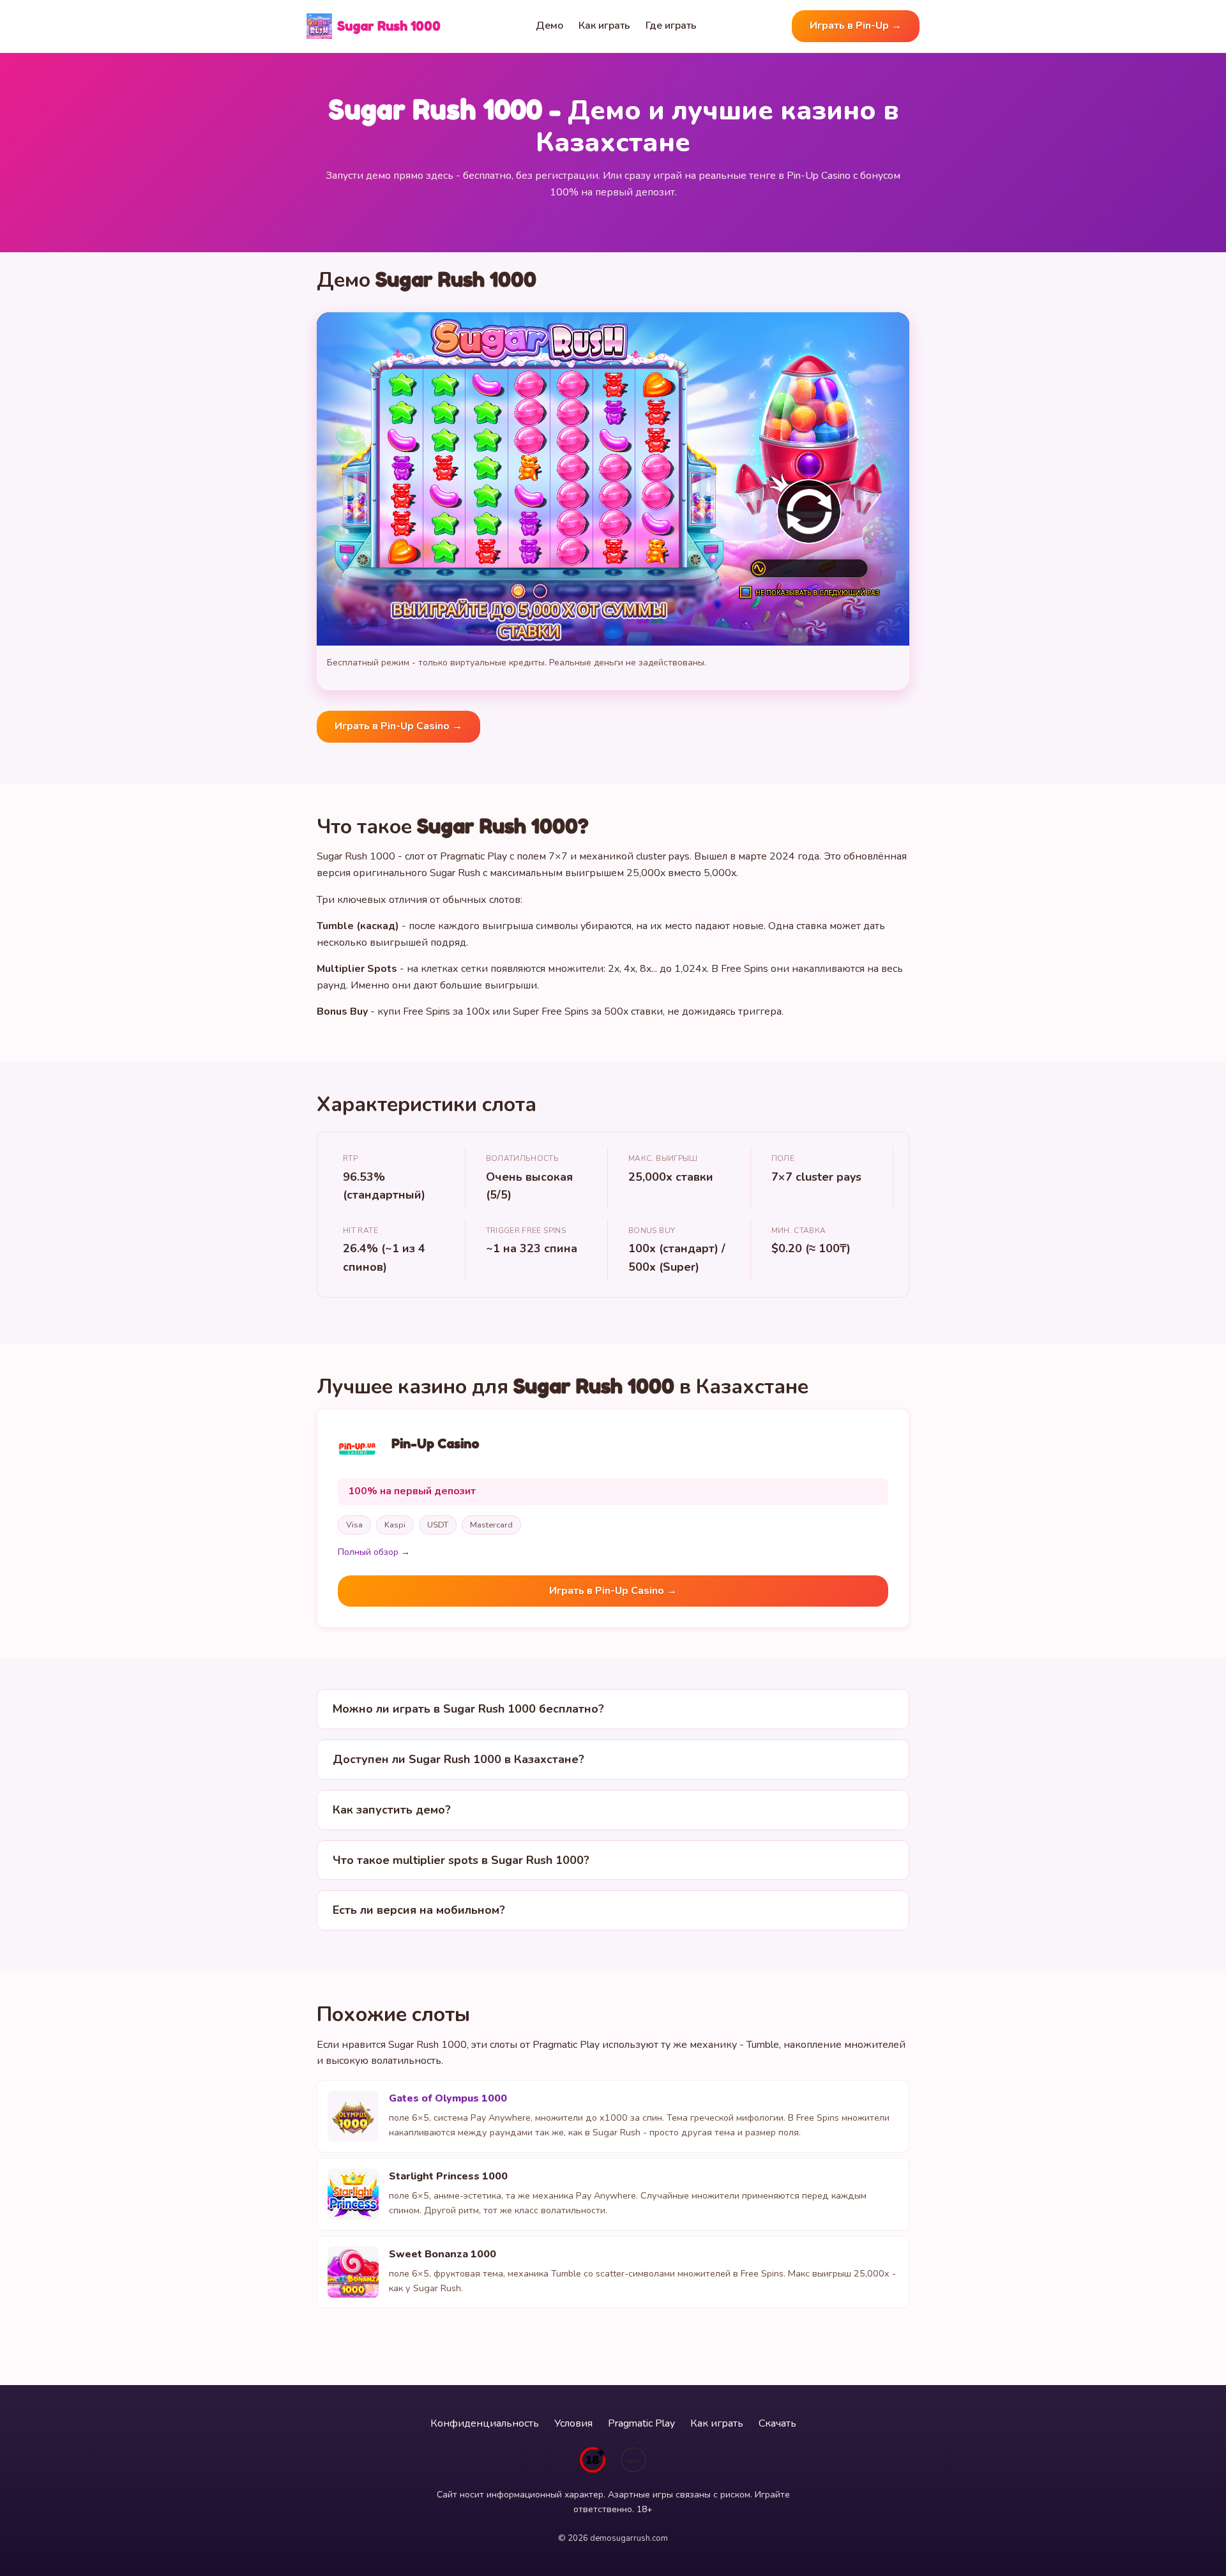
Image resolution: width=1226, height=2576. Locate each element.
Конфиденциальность (485, 2423)
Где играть (671, 26)
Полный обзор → (374, 1552)
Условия (573, 2423)
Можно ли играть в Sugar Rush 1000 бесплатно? (468, 1709)
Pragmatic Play (641, 2423)
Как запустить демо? (392, 1810)
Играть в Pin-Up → (856, 26)
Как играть (604, 26)
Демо (549, 26)
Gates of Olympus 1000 (448, 2098)
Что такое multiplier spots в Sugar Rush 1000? (461, 1860)
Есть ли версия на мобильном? (419, 1910)
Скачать (777, 2423)
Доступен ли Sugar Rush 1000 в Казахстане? (458, 1759)
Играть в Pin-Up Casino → (398, 726)
